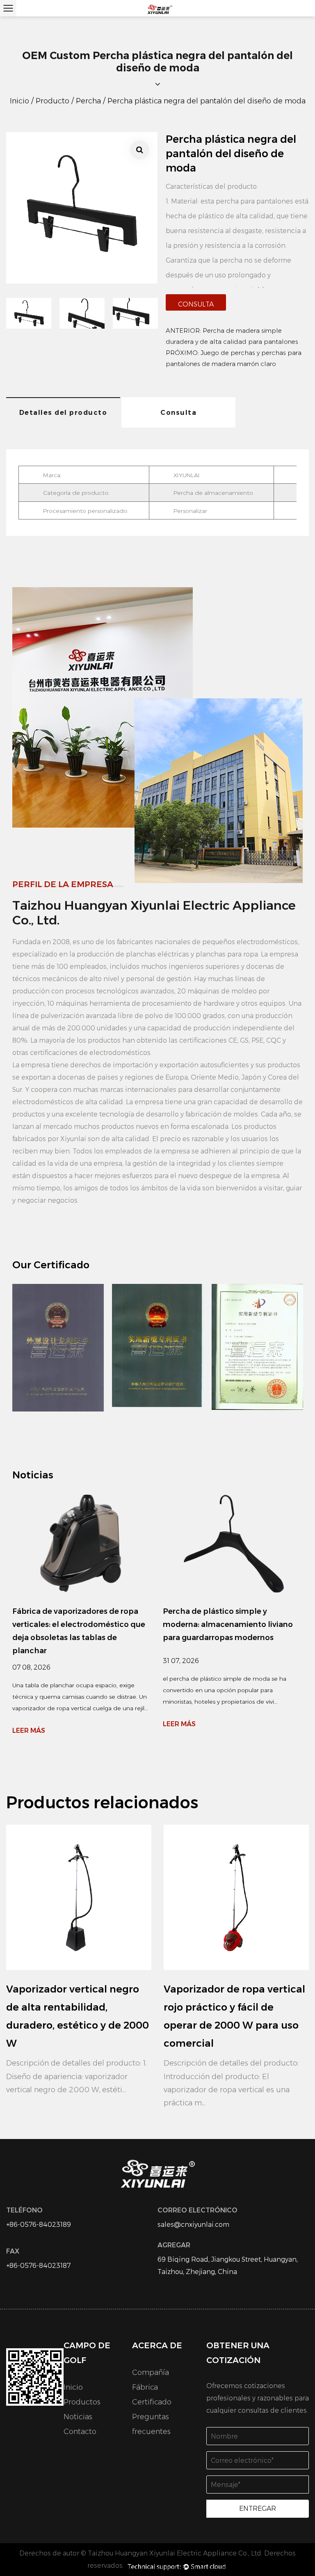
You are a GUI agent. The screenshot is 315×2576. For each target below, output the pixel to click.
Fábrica (145, 2387)
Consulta (196, 304)
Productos (82, 2402)
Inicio (19, 101)
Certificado (152, 2402)
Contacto (80, 2432)
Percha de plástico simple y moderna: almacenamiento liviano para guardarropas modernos (228, 1624)
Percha (88, 101)
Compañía (151, 2372)
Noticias (78, 2417)
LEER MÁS (29, 1731)
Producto (52, 101)
